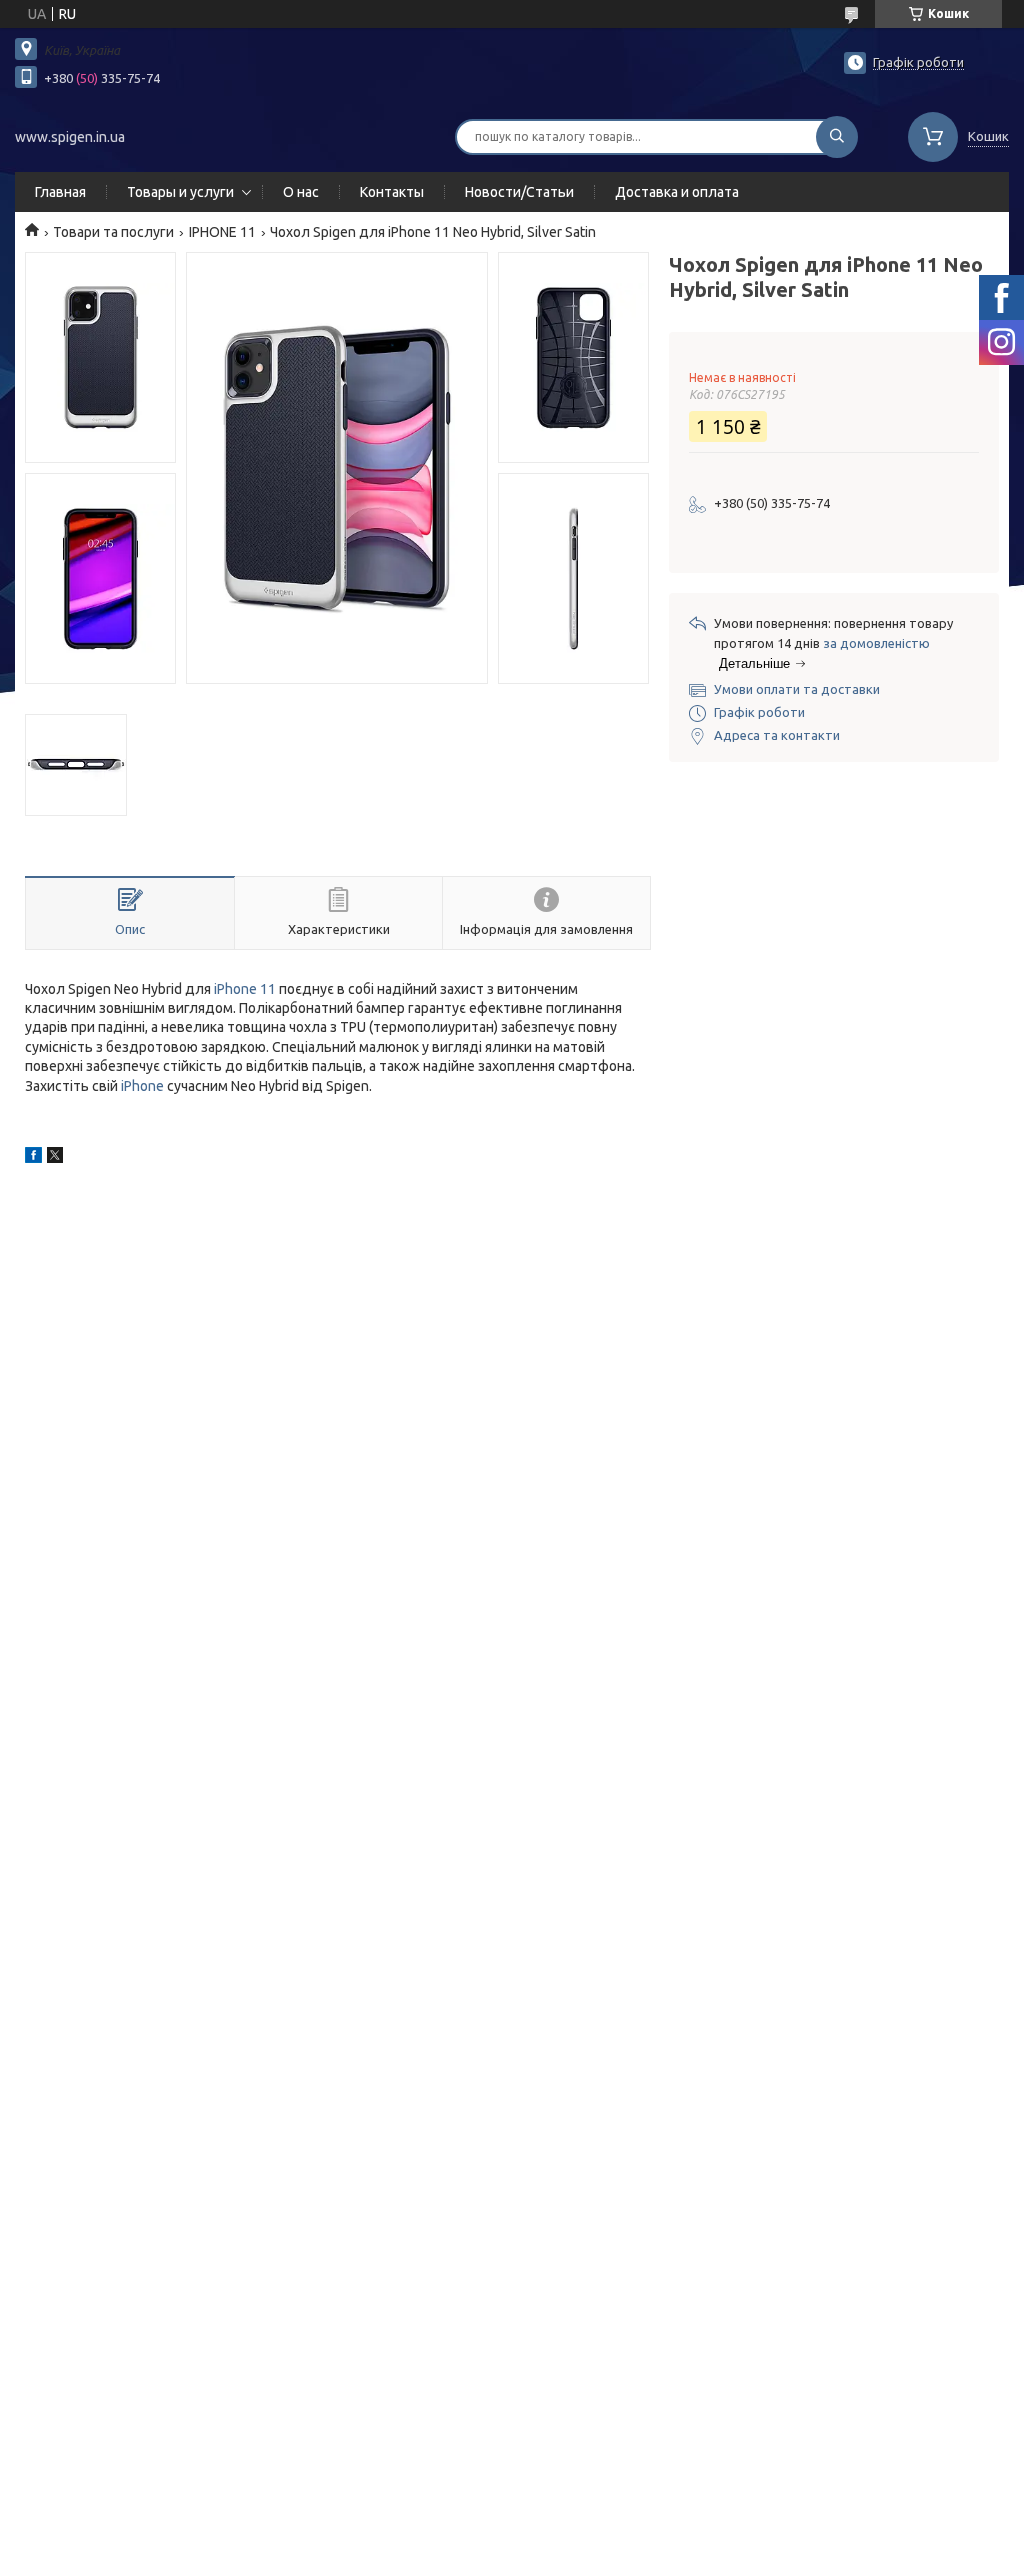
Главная (60, 192)
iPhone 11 (245, 989)
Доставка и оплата (677, 192)
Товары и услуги (180, 192)
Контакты (392, 192)
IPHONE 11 (222, 232)
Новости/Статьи (519, 192)
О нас (301, 192)
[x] (55, 1158)
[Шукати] (837, 137)
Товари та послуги (113, 232)
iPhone (142, 1086)
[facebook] (33, 1158)
